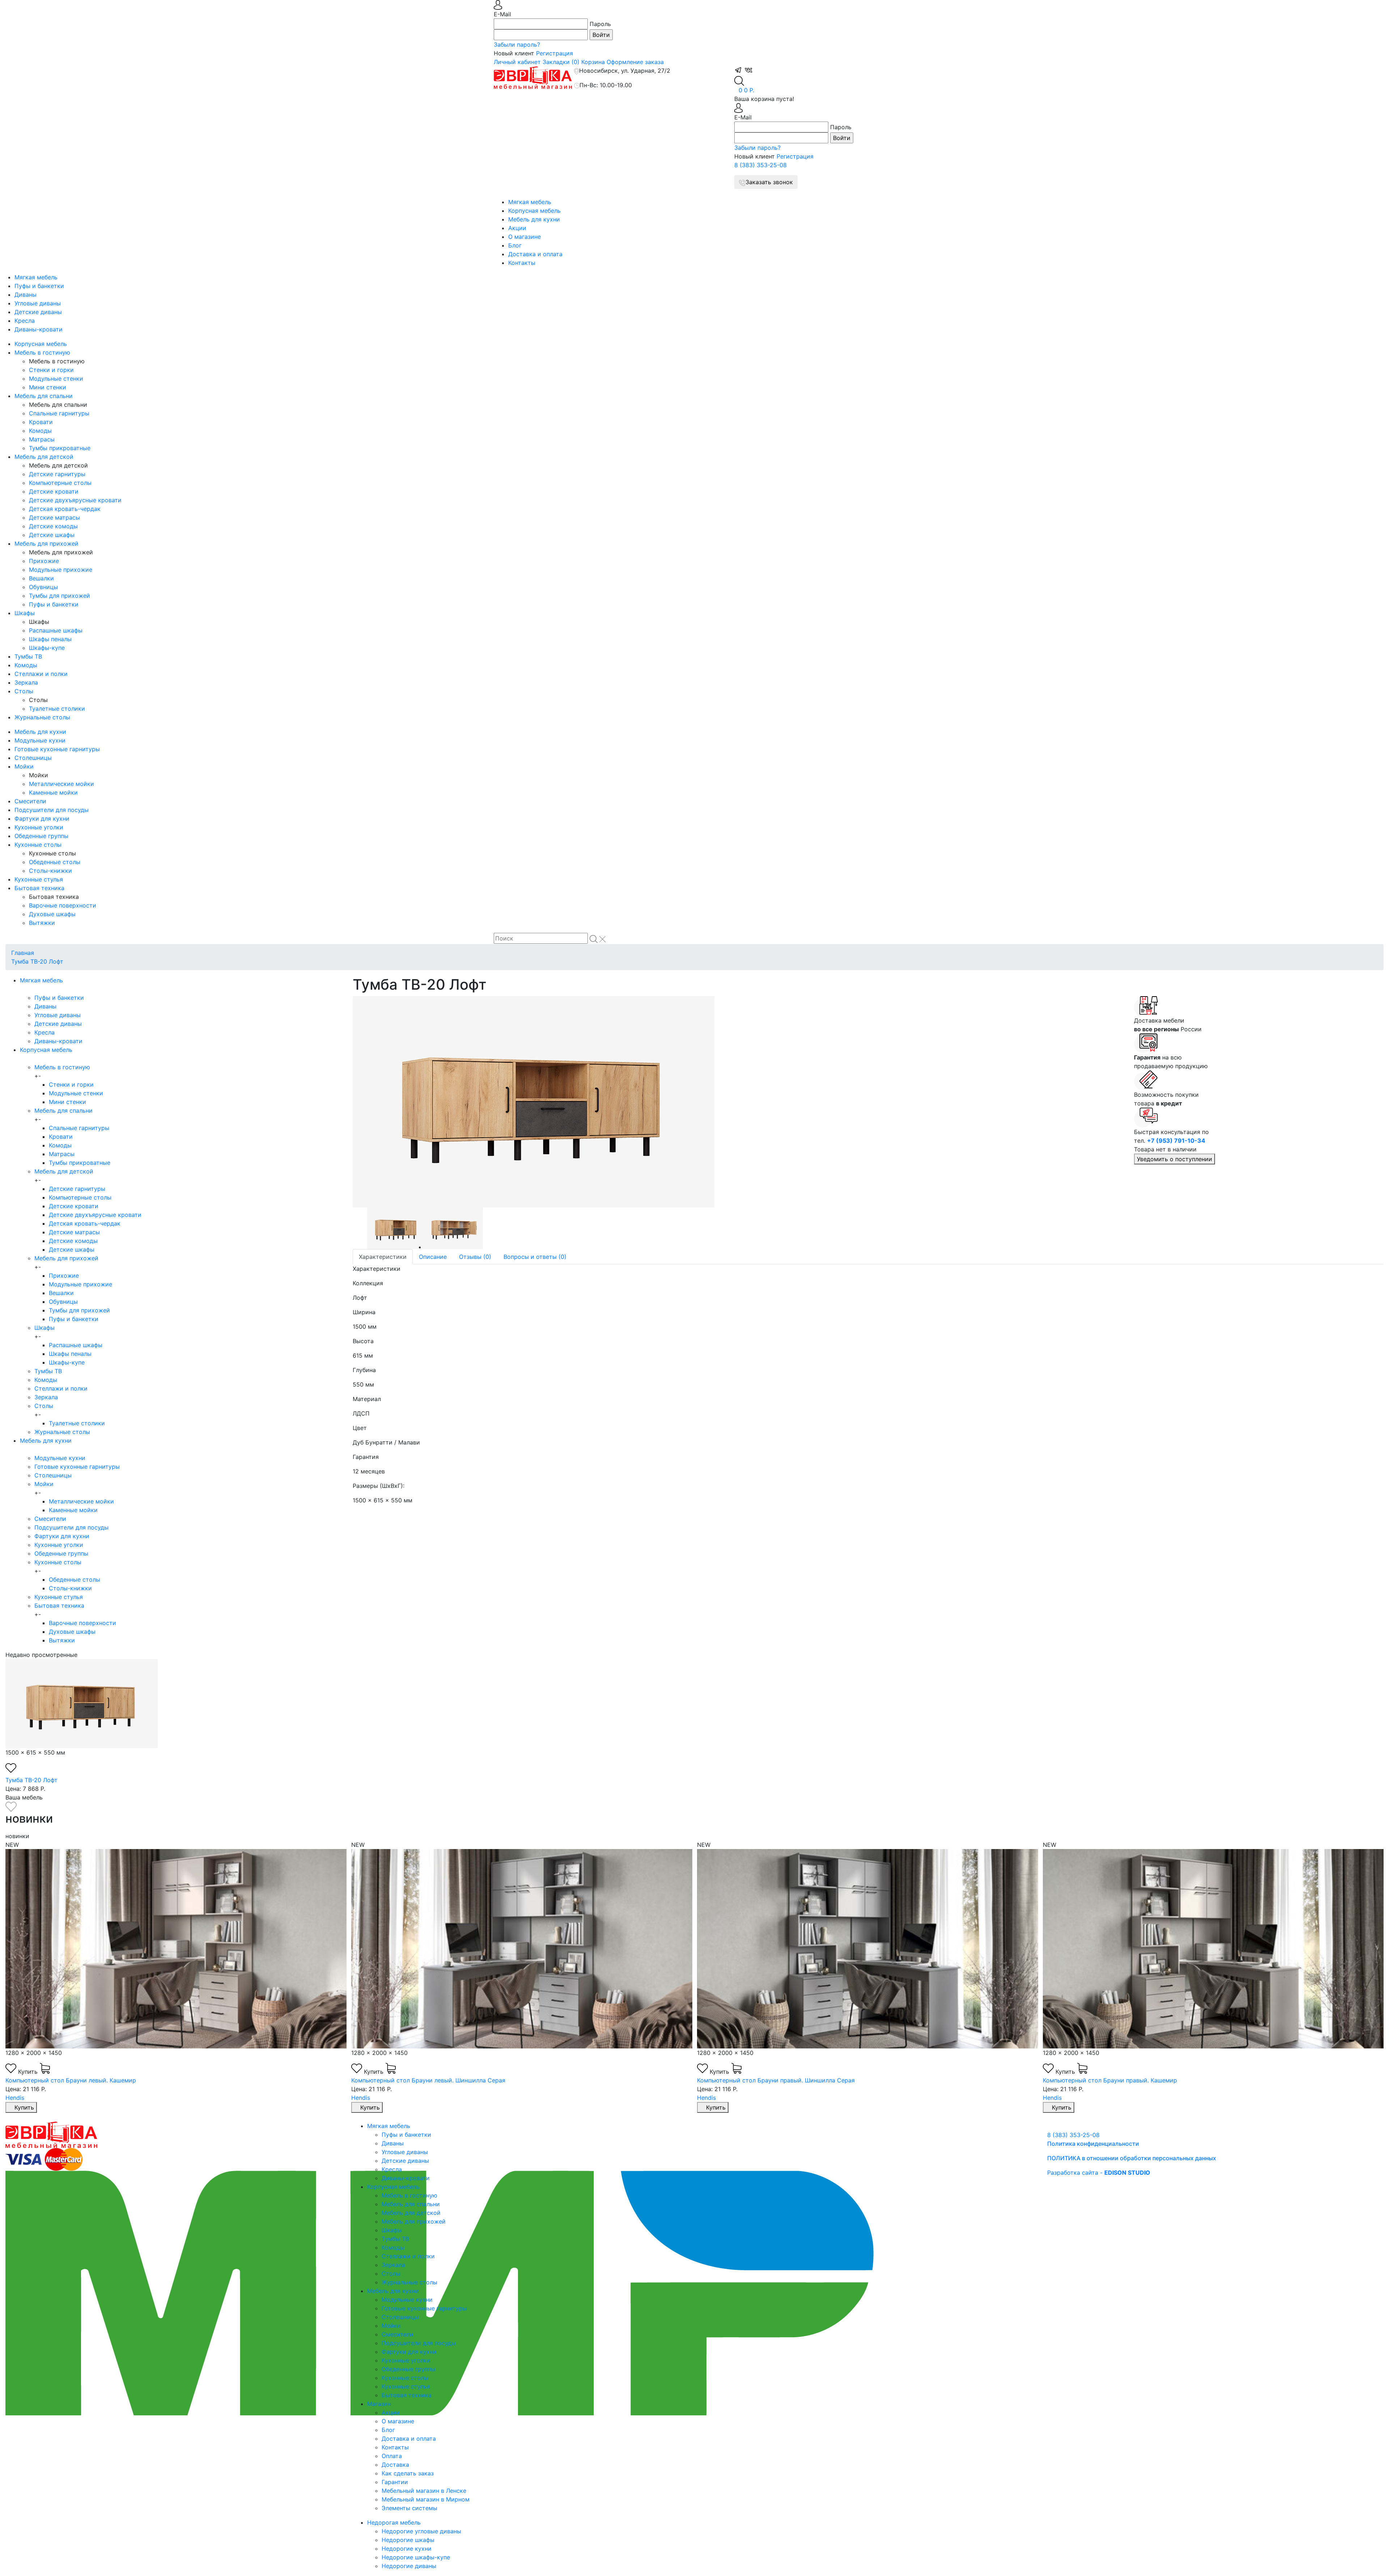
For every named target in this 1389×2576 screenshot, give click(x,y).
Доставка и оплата (535, 254)
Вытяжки (42, 923)
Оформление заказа (635, 62)
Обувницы (43, 587)
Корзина (593, 62)
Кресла (25, 321)
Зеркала (26, 682)
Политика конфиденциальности (1093, 2144)
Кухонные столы (38, 845)
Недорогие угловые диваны (421, 2531)
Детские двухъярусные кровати (75, 500)
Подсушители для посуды (52, 810)
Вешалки (41, 578)
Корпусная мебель (534, 211)
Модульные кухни (40, 740)
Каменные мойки (53, 792)
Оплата (392, 2456)
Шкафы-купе (47, 648)
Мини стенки (48, 387)
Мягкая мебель (530, 202)
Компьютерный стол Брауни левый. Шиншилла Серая (82, 2080)
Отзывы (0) (475, 1257)
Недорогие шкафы (408, 2540)
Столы (24, 691)
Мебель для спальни (44, 396)
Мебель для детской (44, 457)
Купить (29, 2072)
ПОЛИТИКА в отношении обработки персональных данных (1132, 2158)
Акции (517, 228)
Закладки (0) (561, 62)
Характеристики (383, 1257)
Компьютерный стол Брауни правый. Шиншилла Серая (430, 2080)
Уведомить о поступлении (1175, 1159)
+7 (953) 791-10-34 (1176, 1141)
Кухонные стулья (39, 879)
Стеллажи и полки (41, 674)
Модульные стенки (56, 378)
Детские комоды (53, 526)
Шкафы (25, 613)
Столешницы (33, 758)
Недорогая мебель (394, 2522)
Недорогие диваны (409, 2566)
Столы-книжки (50, 871)
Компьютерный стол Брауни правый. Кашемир (764, 2080)
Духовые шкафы (52, 914)
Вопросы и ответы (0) (535, 1257)
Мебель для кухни (534, 219)
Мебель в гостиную (42, 352)
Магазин (379, 2404)
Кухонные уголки (39, 827)
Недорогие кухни (407, 2548)
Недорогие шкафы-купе (416, 2557)
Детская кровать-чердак (65, 509)
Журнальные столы (42, 717)
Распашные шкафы (56, 630)
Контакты (522, 263)
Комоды (40, 431)
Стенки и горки (51, 370)
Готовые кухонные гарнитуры (57, 749)
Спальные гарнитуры (59, 413)
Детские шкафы (52, 535)
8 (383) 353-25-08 (761, 165)
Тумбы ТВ (28, 656)
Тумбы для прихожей (60, 596)
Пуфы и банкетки (39, 286)
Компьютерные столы (60, 483)
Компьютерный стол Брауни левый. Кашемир (1108, 2080)
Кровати (41, 422)
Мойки (24, 766)
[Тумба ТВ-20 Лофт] (738, 1102)
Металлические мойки (61, 784)
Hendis (15, 2098)
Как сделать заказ (408, 2473)
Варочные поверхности (63, 905)
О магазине (524, 237)
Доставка (395, 2465)
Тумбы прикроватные (60, 448)
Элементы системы (409, 2508)
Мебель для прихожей (46, 543)
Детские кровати (54, 491)
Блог (515, 245)
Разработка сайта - (1099, 2173)
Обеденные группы (41, 836)
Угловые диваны (38, 303)
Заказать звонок (769, 182)
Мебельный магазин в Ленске (424, 2491)
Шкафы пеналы (50, 639)
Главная (23, 953)
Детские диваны (38, 312)
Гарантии (395, 2482)
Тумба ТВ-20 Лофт (37, 961)
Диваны (26, 295)
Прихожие (44, 561)
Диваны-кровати (39, 329)
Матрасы (42, 439)
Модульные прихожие (61, 570)
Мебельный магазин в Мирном (426, 2499)
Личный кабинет (517, 62)
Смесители (30, 801)
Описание (433, 1257)
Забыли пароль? (517, 45)
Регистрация (555, 53)
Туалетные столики (57, 708)
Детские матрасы (54, 517)
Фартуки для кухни (42, 819)
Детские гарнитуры (57, 474)
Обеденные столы (55, 862)
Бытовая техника (39, 888)
